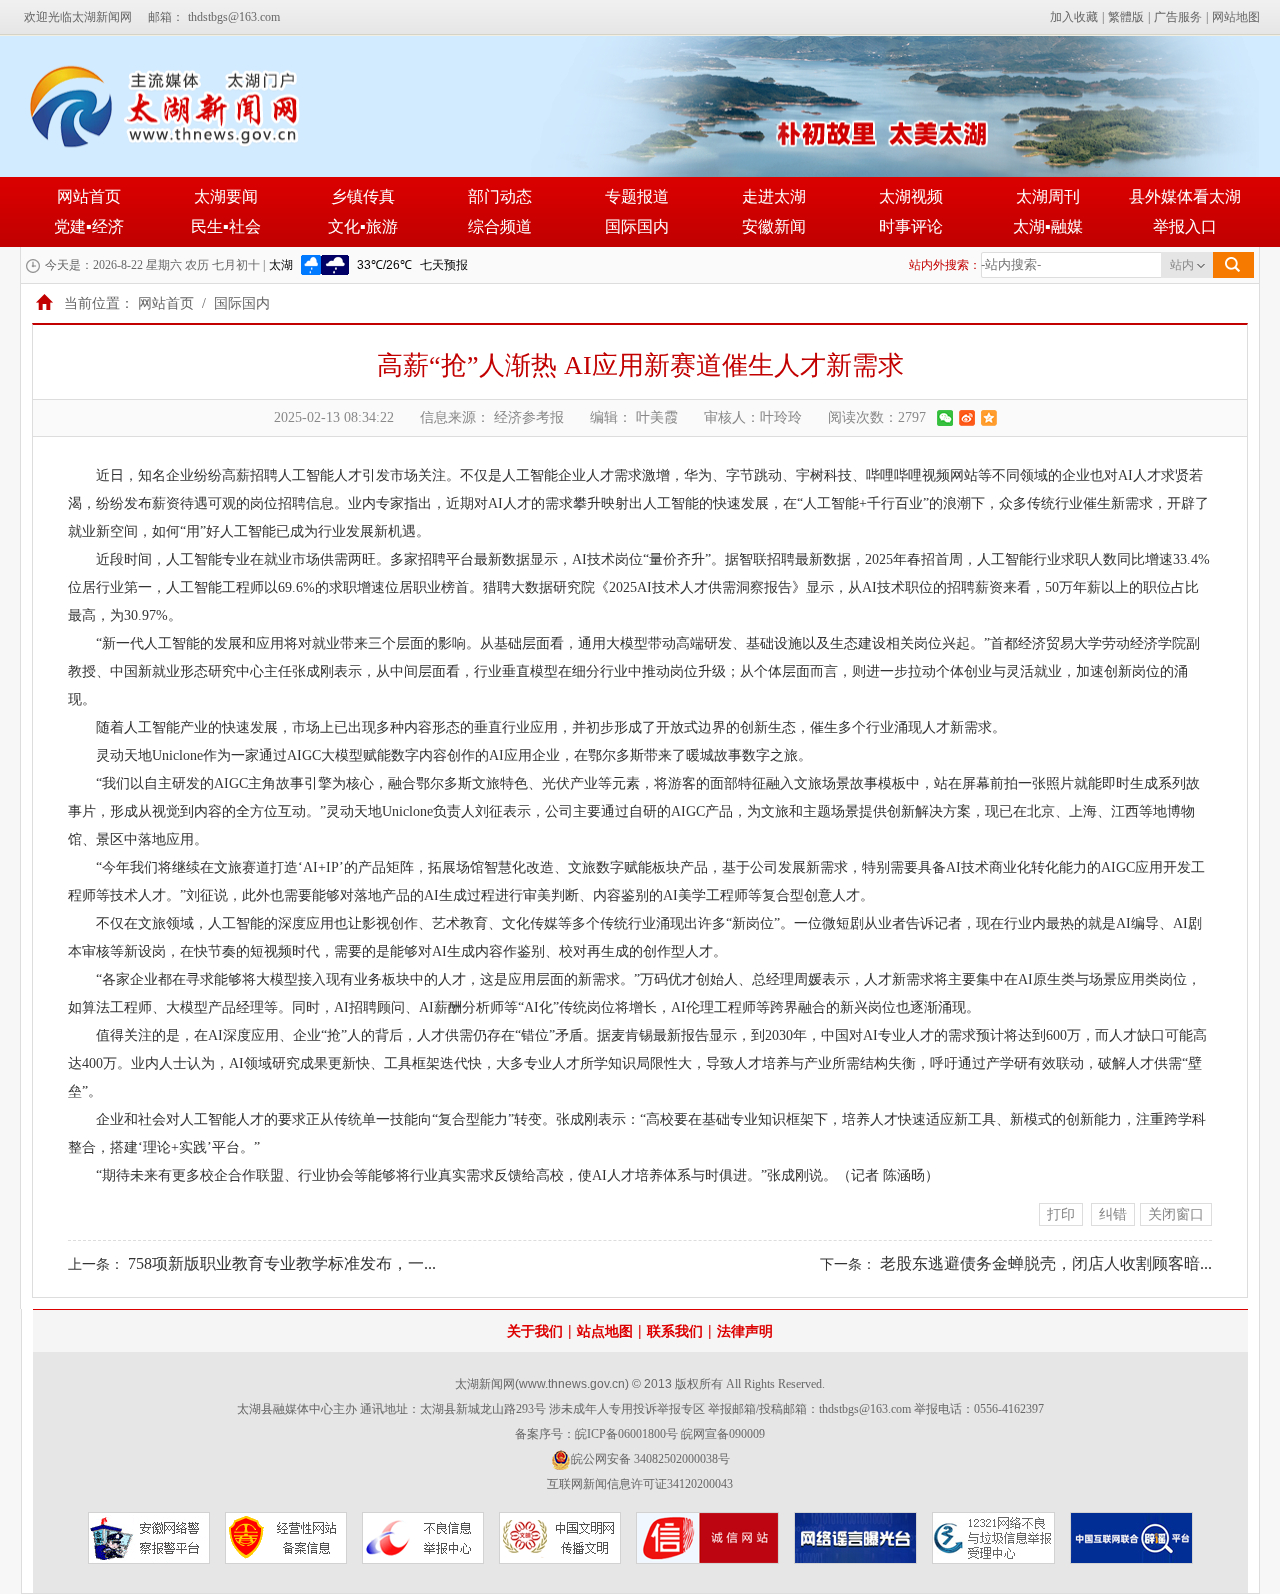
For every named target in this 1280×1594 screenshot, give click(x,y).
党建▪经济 (89, 226)
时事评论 (911, 226)
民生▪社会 (226, 226)
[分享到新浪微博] (967, 418)
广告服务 (1178, 17)
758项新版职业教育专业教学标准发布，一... (282, 1263)
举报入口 (1185, 226)
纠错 (1113, 1214)
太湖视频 (911, 196)
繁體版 (1126, 17)
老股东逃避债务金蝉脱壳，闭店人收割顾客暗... (1046, 1263)
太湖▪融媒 (1048, 226)
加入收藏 (1074, 17)
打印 (1061, 1214)
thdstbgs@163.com (234, 17)
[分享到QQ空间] (989, 418)
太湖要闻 (226, 196)
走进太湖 (774, 196)
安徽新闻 (774, 226)
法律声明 (745, 1331)
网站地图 (1236, 17)
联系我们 (675, 1331)
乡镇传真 (363, 196)
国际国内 (637, 226)
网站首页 (89, 196)
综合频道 (500, 226)
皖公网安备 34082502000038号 (650, 1459)
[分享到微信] (945, 418)
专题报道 (637, 196)
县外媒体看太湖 (1185, 196)
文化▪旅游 (363, 226)
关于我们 (535, 1331)
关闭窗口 (1176, 1214)
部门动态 (500, 196)
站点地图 (605, 1331)
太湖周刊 (1048, 196)
